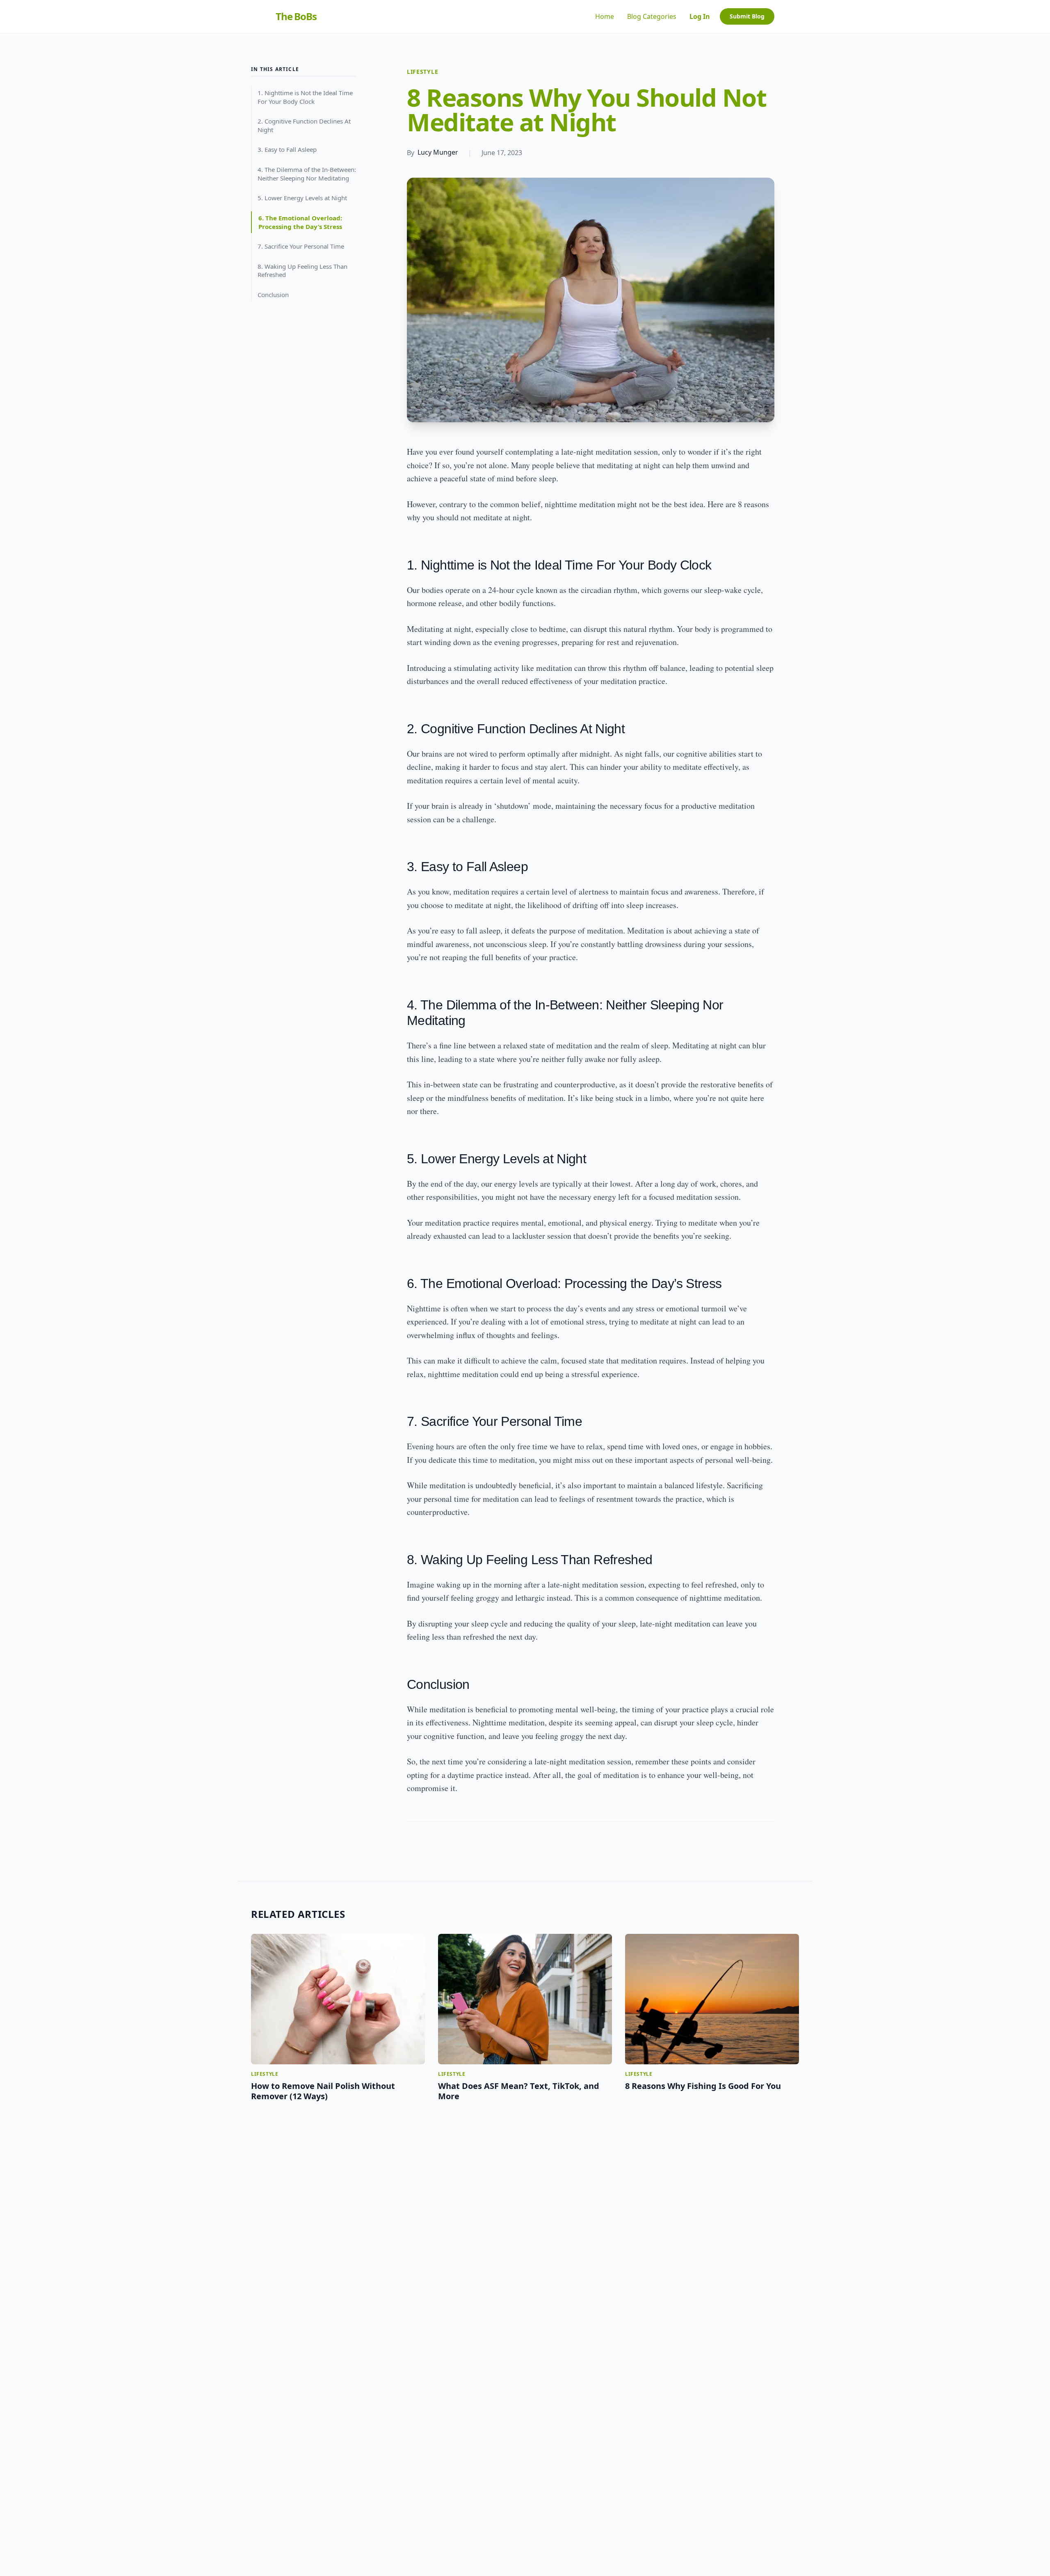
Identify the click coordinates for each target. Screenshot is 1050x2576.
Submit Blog (747, 16)
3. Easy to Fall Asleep (287, 150)
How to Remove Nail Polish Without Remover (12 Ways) (323, 2091)
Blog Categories (652, 16)
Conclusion (273, 295)
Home (605, 16)
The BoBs (296, 16)
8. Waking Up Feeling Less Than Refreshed (302, 271)
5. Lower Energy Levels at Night (302, 198)
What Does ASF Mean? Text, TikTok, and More (519, 2091)
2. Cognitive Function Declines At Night (304, 125)
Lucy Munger (438, 152)
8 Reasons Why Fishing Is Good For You (703, 2086)
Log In (700, 16)
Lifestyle (422, 72)
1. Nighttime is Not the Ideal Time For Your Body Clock (305, 97)
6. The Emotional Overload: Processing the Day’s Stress (300, 222)
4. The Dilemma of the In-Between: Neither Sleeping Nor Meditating (307, 174)
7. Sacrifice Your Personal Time (301, 246)
